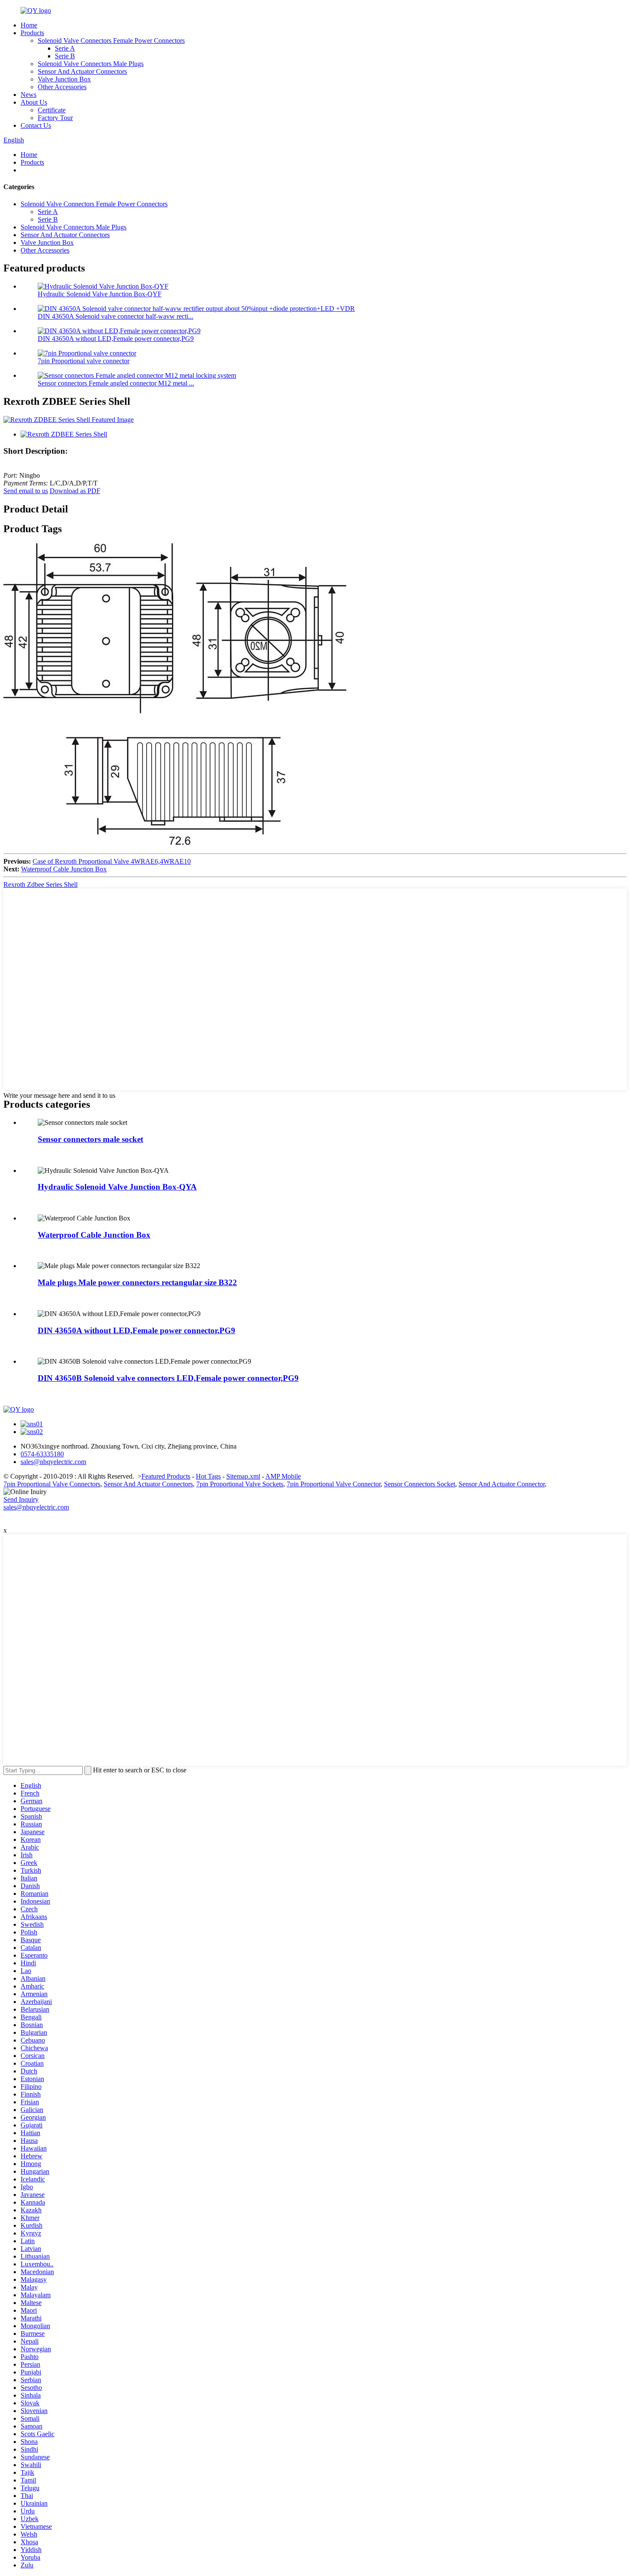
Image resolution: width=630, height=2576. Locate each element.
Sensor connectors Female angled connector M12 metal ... (116, 383)
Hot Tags (208, 1476)
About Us (34, 102)
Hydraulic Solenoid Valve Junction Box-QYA (117, 1187)
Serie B (65, 56)
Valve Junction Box (64, 79)
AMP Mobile (283, 1476)
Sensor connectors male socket (90, 1139)
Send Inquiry (21, 1499)
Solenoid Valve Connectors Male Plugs (91, 64)
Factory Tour (55, 118)
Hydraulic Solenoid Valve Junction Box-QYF (100, 294)
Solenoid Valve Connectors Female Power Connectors (111, 41)
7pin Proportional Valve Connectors (52, 1484)
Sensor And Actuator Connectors (82, 71)
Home (29, 25)
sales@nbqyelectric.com (36, 1507)
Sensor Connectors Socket (420, 1484)
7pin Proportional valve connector (84, 361)
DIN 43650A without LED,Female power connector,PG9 (116, 339)
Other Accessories (62, 87)
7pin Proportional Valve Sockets (240, 1484)
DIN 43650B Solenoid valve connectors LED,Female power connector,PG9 (168, 1378)
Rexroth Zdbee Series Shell (40, 884)
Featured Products (166, 1476)
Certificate (52, 110)
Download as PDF (75, 491)
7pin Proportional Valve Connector (334, 1484)
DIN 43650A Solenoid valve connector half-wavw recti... (115, 316)
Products (32, 33)
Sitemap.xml (243, 1476)
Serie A (65, 48)
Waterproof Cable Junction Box (64, 869)
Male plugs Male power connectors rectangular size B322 (137, 1282)
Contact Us (36, 125)
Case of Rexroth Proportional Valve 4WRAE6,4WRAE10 (112, 861)
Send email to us (26, 491)
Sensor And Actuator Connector (502, 1484)
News (28, 95)
